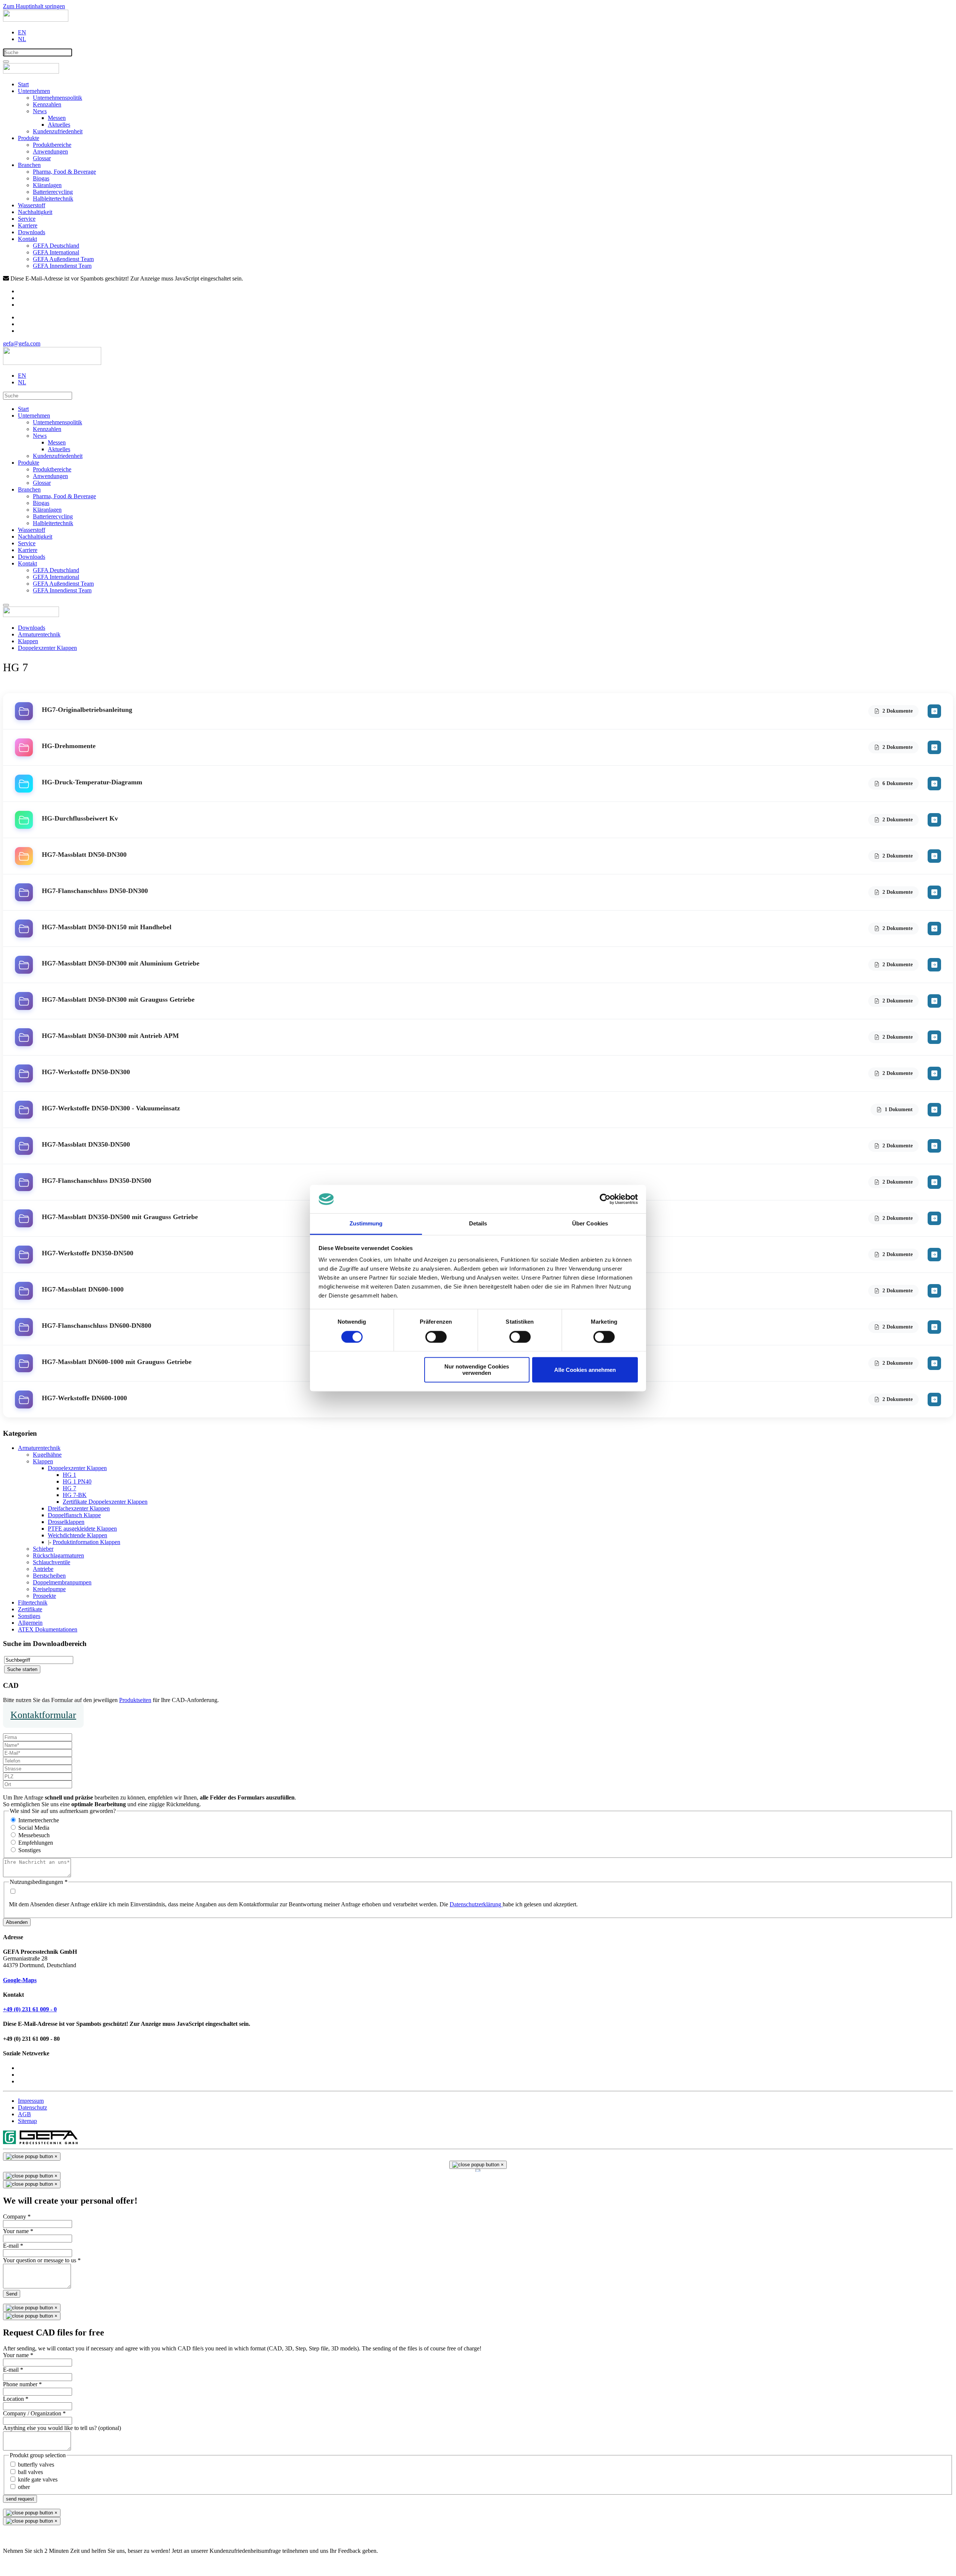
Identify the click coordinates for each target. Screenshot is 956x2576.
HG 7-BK (75, 1495)
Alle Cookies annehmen (585, 1370)
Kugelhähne (47, 1455)
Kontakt (27, 239)
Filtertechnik (33, 1602)
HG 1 (69, 1475)
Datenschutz (32, 2107)
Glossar (42, 158)
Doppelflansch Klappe (74, 1515)
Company (17, 2217)
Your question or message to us (42, 2260)
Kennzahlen (47, 104)
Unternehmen (34, 91)
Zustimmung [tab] (366, 1224)
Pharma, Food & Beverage (64, 172)
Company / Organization (34, 2413)
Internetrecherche (39, 1820)
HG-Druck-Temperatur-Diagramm (92, 782)
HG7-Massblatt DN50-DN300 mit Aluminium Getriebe (121, 963)
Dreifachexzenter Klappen (79, 1508)
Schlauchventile (52, 1562)
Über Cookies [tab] (590, 1224)
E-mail (13, 2246)
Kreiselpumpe (49, 1589)
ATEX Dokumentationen (48, 1629)
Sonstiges (29, 1616)
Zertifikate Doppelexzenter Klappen (105, 1502)
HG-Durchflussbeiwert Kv (80, 818)
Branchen (29, 165)
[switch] (436, 1337)
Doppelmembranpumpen (62, 1582)
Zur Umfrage (18, 2563)
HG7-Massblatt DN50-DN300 (84, 855)
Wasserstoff (32, 205)
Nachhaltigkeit (35, 212)
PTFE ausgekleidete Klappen (82, 1529)
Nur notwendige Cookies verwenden (477, 1370)
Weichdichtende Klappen (77, 1535)
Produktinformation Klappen (86, 1542)
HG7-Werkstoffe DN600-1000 (84, 1398)
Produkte (29, 138)
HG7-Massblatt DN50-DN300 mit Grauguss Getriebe (118, 999)
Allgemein (30, 1623)
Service (27, 219)
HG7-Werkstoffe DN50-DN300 (86, 1072)
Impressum (31, 2101)
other (24, 2487)
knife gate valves (38, 2479)
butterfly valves (36, 2465)
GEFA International (56, 252)
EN (22, 32)
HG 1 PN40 (77, 1481)
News (40, 111)
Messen (57, 118)
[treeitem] (39, 1448)
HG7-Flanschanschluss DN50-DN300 (95, 891)
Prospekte (44, 1596)
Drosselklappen (66, 1522)
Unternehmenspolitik (58, 98)
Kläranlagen (47, 185)
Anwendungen (50, 151)
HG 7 (69, 1488)
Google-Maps (20, 1980)
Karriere (28, 225)
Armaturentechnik (39, 1448)
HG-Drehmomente (69, 746)
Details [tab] (478, 1224)
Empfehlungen (36, 1843)
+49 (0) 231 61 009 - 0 (30, 2009)
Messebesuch (34, 1835)
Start (23, 84)
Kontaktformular (43, 1715)
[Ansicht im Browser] (934, 711)
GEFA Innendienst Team (62, 266)
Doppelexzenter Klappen (77, 1468)
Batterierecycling (53, 192)
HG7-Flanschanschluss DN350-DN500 (97, 1181)
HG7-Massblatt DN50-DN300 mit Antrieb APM (110, 1036)
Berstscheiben (49, 1576)
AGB (24, 2114)
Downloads (32, 232)
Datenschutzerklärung (476, 1904)
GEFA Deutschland (56, 246)
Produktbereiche (52, 145)
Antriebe (43, 1569)
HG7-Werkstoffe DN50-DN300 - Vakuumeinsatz (111, 1108)
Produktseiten (135, 1700)
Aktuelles (59, 125)
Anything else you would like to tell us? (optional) (62, 2428)
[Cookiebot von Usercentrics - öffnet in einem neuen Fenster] (605, 1199)
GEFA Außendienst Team (63, 259)
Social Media (34, 1828)
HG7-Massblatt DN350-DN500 (86, 1144)
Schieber (43, 1549)
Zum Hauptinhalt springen (34, 6)
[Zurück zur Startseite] (36, 20)
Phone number (22, 2384)
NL (22, 39)
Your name (18, 2231)
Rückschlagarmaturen (58, 1555)
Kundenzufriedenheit (58, 131)
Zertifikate (30, 1609)
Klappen (43, 1461)
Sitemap (27, 2121)
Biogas (41, 178)
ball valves (30, 2472)
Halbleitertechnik (53, 199)
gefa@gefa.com (22, 343)
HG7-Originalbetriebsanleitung (87, 710)
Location (16, 2399)
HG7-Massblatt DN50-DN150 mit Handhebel (107, 927)
